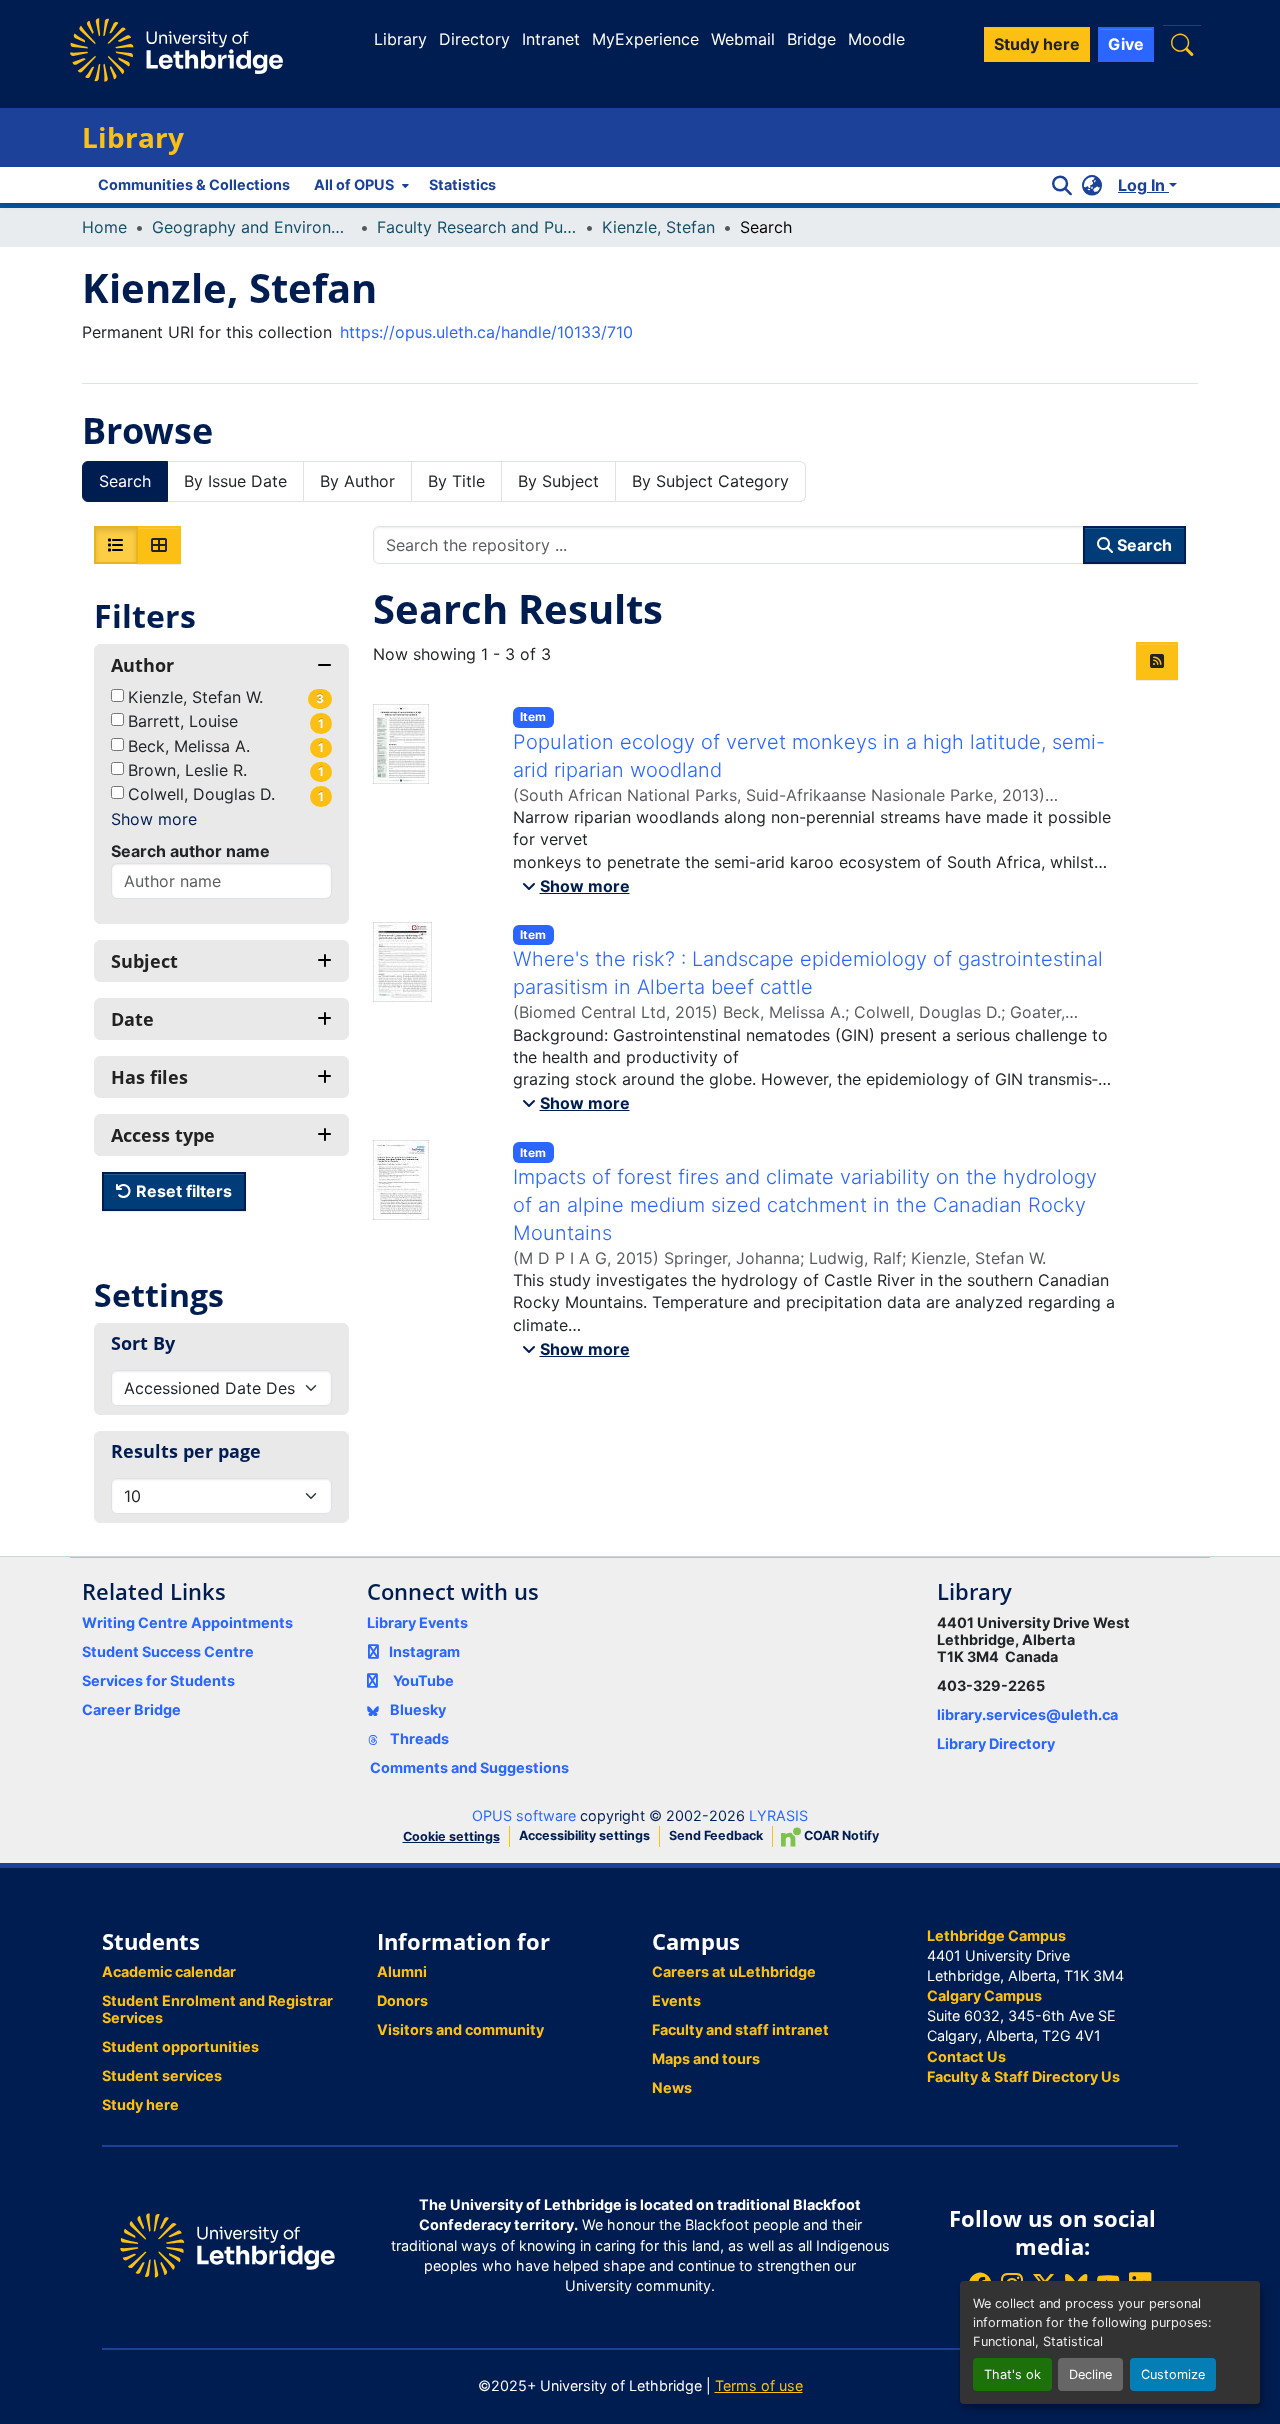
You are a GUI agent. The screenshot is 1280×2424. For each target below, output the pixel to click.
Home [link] (104, 227)
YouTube (423, 1680)
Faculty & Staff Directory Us (1023, 2076)
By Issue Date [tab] (235, 481)
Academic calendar (169, 1971)
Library (400, 39)
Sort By (143, 1343)
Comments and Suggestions (469, 1767)
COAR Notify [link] (840, 1835)
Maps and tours (706, 2058)
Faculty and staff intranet (740, 2029)
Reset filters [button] (182, 1191)
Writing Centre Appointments (187, 1622)
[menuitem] (359, 185)
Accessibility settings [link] (584, 1835)
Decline (1090, 2374)
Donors (402, 2000)
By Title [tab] (456, 481)
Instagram (424, 1651)
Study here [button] (1037, 44)
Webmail (743, 39)
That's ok (1012, 2374)
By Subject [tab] (558, 481)
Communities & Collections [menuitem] (194, 184)
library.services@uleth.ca (1027, 1714)
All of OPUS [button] (354, 184)
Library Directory (996, 1743)
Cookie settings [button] (451, 1836)
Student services (162, 2075)
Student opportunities (180, 2046)
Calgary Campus (984, 1995)
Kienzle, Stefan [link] (658, 227)
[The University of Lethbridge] (227, 2244)
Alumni (402, 1971)
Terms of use (759, 2385)
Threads (418, 1738)
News (672, 2087)
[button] (1182, 44)
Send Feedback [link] (716, 1835)
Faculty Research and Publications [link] (477, 227)
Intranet (551, 39)
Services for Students (158, 1680)
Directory (474, 39)
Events (676, 2000)
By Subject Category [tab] (710, 481)
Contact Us (966, 2056)
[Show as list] (116, 545)
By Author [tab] (357, 481)
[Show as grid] (159, 545)
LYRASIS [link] (778, 1815)
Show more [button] (154, 819)
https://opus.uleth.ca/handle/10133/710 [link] (486, 332)
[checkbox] (117, 695)
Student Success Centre (168, 1651)
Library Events (417, 1622)
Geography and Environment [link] (252, 227)
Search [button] (1142, 545)
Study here (140, 2104)
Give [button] (1126, 44)
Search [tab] (125, 481)
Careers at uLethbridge (734, 1971)
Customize (1173, 2374)
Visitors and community (460, 2029)
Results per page (186, 1451)
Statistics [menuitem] (462, 184)
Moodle (876, 39)
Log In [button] (1143, 185)
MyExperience (645, 39)
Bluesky (416, 1709)
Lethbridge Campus (996, 1935)
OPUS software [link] (524, 1815)
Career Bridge (131, 1709)
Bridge (811, 39)
